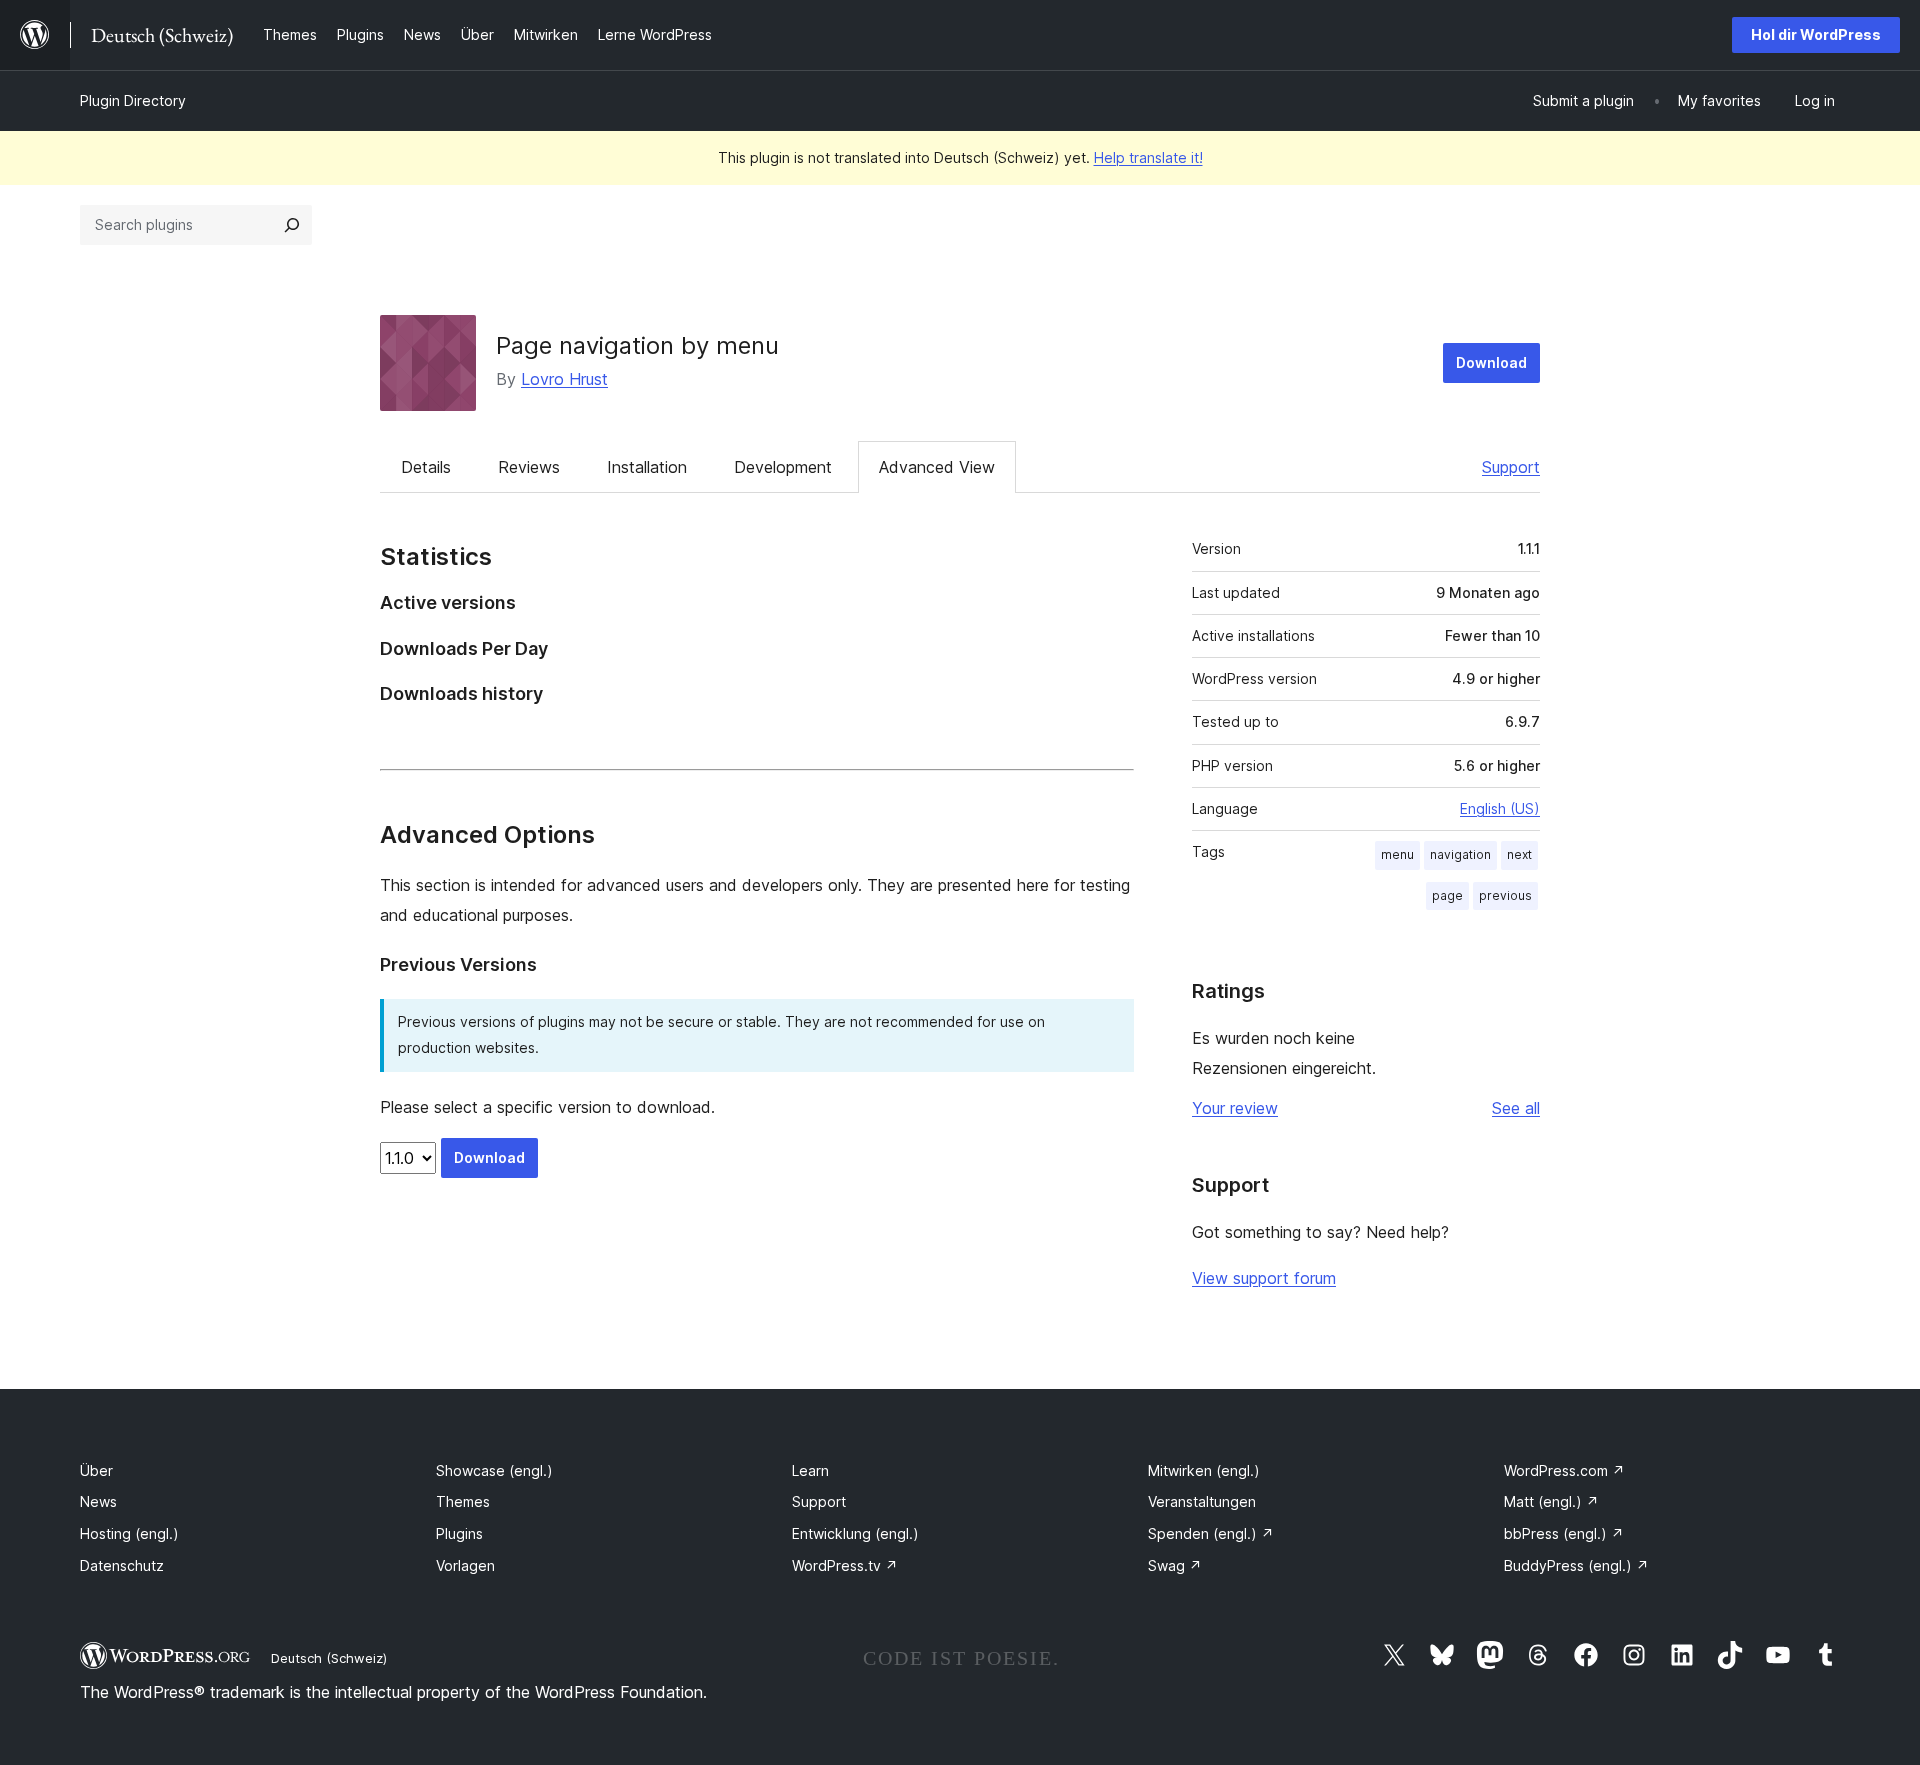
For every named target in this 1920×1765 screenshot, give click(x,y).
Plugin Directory (133, 100)
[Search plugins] (292, 225)
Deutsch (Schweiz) (329, 1658)
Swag (1175, 1565)
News (98, 1501)
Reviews (529, 467)
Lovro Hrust (564, 379)
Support (1511, 467)
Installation (647, 467)
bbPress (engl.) (1564, 1533)
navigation (1460, 854)
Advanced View (937, 467)
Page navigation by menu (637, 345)
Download (1491, 362)
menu (1397, 854)
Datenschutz (122, 1565)
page (1447, 895)
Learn (810, 1470)
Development (783, 467)
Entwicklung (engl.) (855, 1533)
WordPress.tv (845, 1565)
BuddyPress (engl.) (1576, 1565)
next (1519, 854)
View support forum (1264, 1278)
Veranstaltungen (1202, 1501)
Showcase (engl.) (494, 1470)
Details (426, 467)
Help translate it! (1148, 157)
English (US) (1500, 808)
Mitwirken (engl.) (1204, 1470)
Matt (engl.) (1551, 1501)
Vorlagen (465, 1565)
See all (1516, 1108)
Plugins (459, 1533)
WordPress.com (1564, 1470)
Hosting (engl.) (129, 1533)
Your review (1235, 1108)
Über (96, 1470)
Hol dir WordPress (1816, 34)
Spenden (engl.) (1211, 1533)
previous (1505, 895)
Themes (463, 1501)
